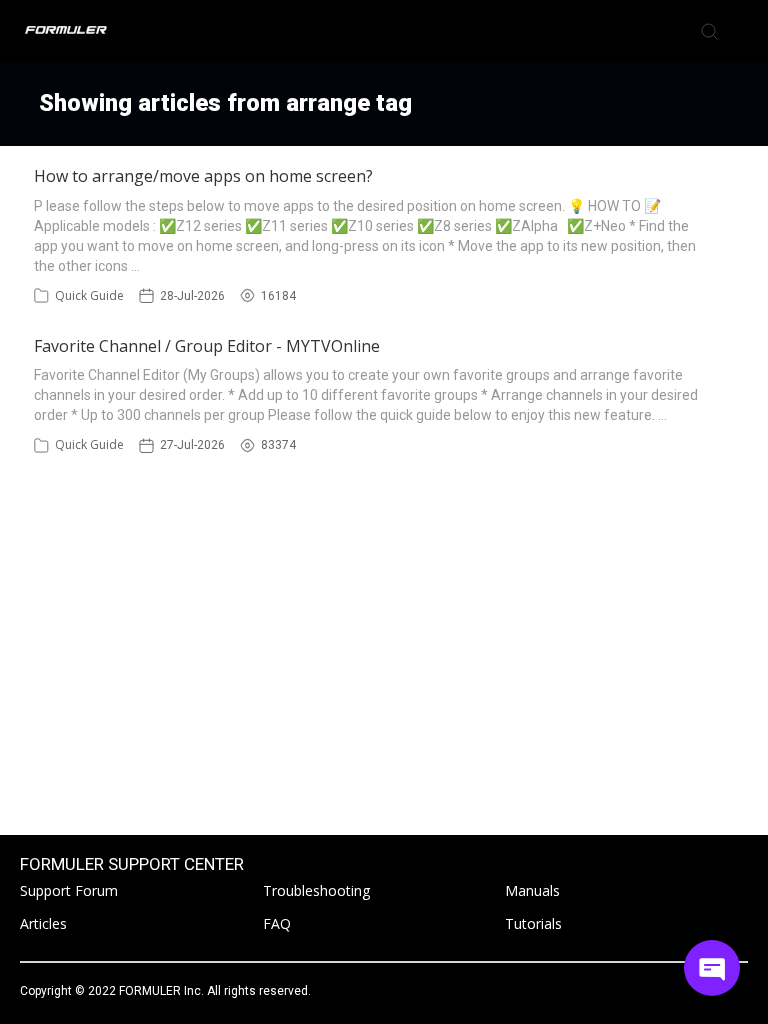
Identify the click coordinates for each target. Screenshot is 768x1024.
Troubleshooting (316, 890)
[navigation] (742, 30)
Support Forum (69, 890)
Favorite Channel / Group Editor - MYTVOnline (207, 346)
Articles (43, 923)
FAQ (277, 923)
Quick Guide (89, 295)
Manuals (532, 890)
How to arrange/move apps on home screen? (203, 176)
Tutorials (533, 923)
